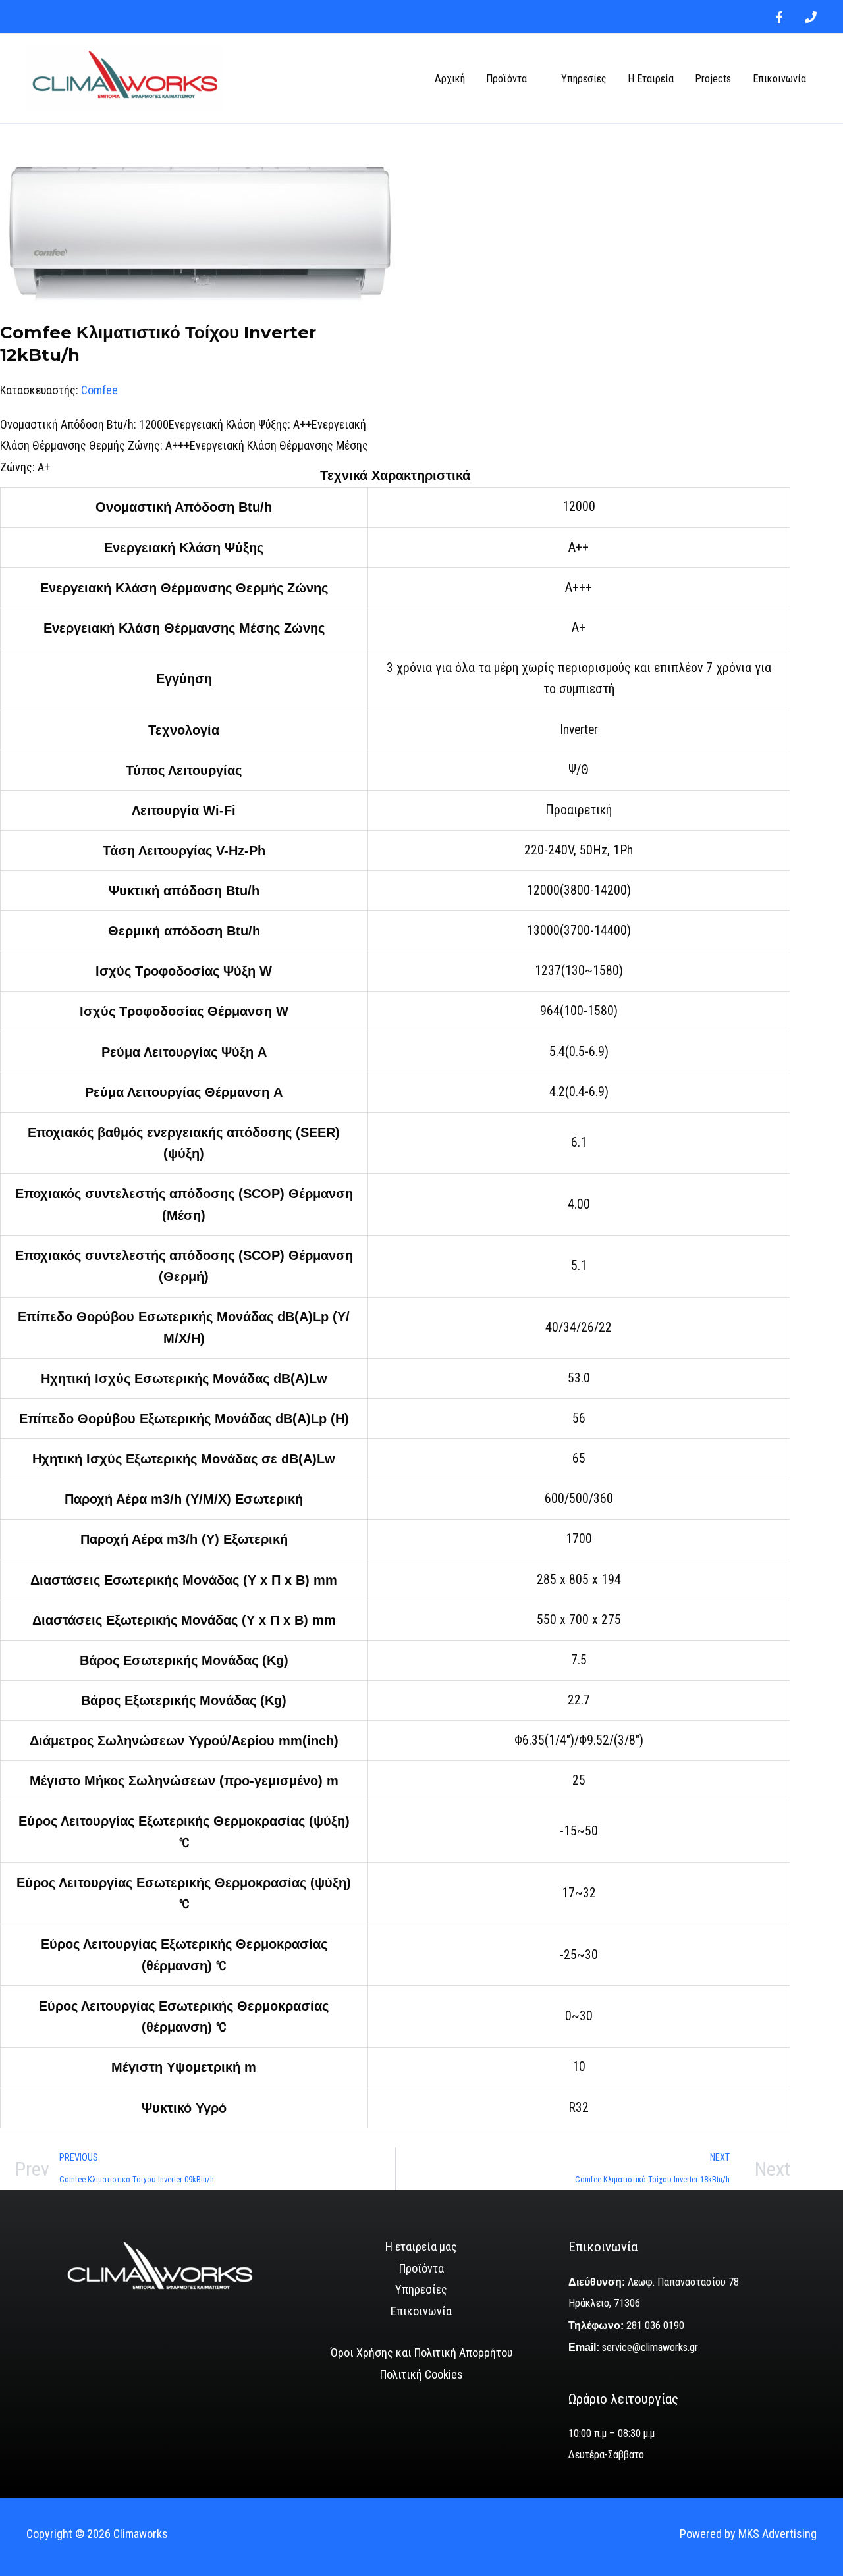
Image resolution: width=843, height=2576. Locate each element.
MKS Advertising (777, 2534)
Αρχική (450, 79)
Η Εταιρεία (651, 79)
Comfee (99, 390)
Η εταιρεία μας (421, 2247)
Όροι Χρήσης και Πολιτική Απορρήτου (421, 2353)
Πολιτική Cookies (421, 2374)
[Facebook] (779, 17)
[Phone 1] (811, 17)
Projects (713, 79)
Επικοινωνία (779, 79)
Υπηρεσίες (584, 79)
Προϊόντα (506, 79)
